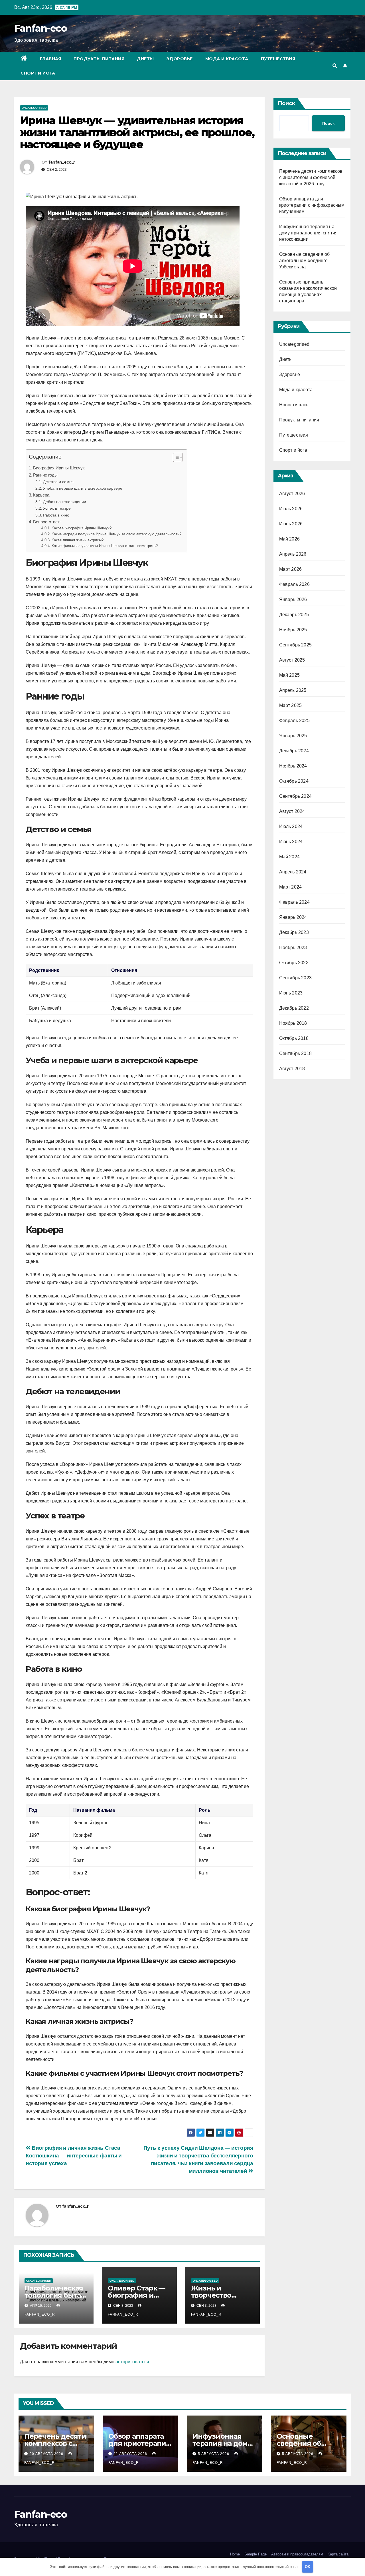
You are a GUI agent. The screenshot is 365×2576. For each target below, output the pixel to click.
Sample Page (255, 2554)
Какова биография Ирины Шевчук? (82, 528)
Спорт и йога (38, 73)
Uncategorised (34, 108)
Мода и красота (227, 59)
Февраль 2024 (294, 902)
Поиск (286, 103)
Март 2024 (291, 887)
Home (235, 2554)
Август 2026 (292, 494)
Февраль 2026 (294, 584)
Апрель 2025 (293, 690)
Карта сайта (338, 2554)
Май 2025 (290, 675)
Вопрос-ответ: (47, 522)
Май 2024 (290, 857)
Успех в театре (57, 508)
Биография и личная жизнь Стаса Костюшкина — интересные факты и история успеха (74, 2156)
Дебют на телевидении (65, 502)
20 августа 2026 (47, 2454)
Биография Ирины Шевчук (59, 468)
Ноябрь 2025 (293, 630)
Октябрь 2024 (294, 781)
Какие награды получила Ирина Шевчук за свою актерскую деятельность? (116, 534)
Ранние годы (45, 475)
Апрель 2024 (293, 872)
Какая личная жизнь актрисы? (78, 540)
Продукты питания (99, 59)
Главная (51, 59)
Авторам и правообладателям (297, 2554)
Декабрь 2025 (294, 615)
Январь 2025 (293, 736)
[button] (335, 66)
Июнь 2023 (291, 993)
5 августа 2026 (214, 2454)
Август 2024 (292, 811)
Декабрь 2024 (294, 751)
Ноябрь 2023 (293, 948)
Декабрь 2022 (294, 1008)
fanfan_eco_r (62, 162)
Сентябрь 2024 (296, 796)
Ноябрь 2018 (293, 1023)
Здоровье (180, 59)
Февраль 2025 (294, 721)
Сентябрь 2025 (296, 645)
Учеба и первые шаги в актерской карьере (83, 488)
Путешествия (278, 59)
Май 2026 (290, 539)
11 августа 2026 (131, 2454)
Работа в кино (56, 515)
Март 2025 (291, 705)
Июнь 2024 (291, 842)
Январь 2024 (293, 917)
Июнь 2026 (291, 524)
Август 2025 (292, 660)
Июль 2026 (291, 509)
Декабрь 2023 (294, 932)
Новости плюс (294, 405)
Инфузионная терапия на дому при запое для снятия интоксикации (309, 233)
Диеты (145, 59)
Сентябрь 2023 (296, 978)
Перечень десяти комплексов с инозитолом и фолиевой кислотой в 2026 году (311, 177)
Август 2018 (292, 1069)
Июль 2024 (291, 826)
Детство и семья (58, 482)
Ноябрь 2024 (293, 766)
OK (308, 2567)
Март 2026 (291, 569)
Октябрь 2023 (294, 963)
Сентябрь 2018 (296, 1053)
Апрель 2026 (293, 554)
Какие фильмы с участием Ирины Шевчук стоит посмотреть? (105, 546)
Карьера (41, 495)
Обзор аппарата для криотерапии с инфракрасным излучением (312, 205)
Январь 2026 (293, 599)
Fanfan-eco (40, 28)
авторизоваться (132, 2362)
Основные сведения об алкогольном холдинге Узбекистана (305, 261)
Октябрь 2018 (294, 1038)
